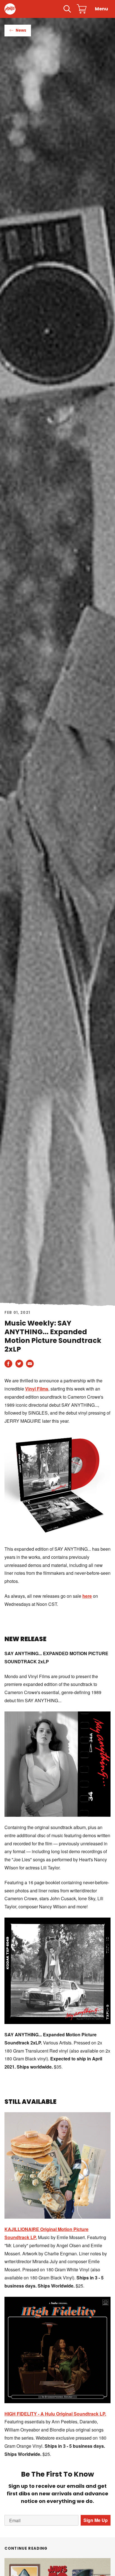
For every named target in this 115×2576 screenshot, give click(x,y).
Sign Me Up (96, 2520)
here (87, 1596)
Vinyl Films (37, 1389)
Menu (101, 9)
